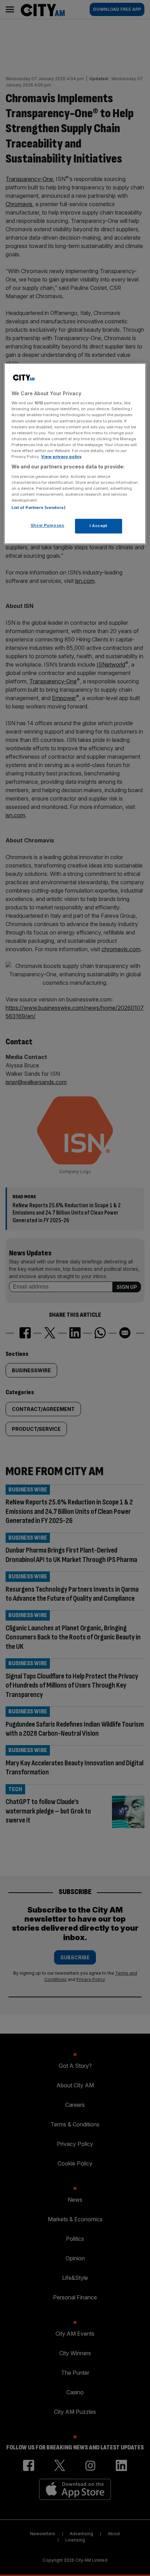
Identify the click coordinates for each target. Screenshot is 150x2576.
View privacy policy (61, 457)
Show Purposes (47, 525)
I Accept (99, 526)
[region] (75, 453)
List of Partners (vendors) (39, 508)
